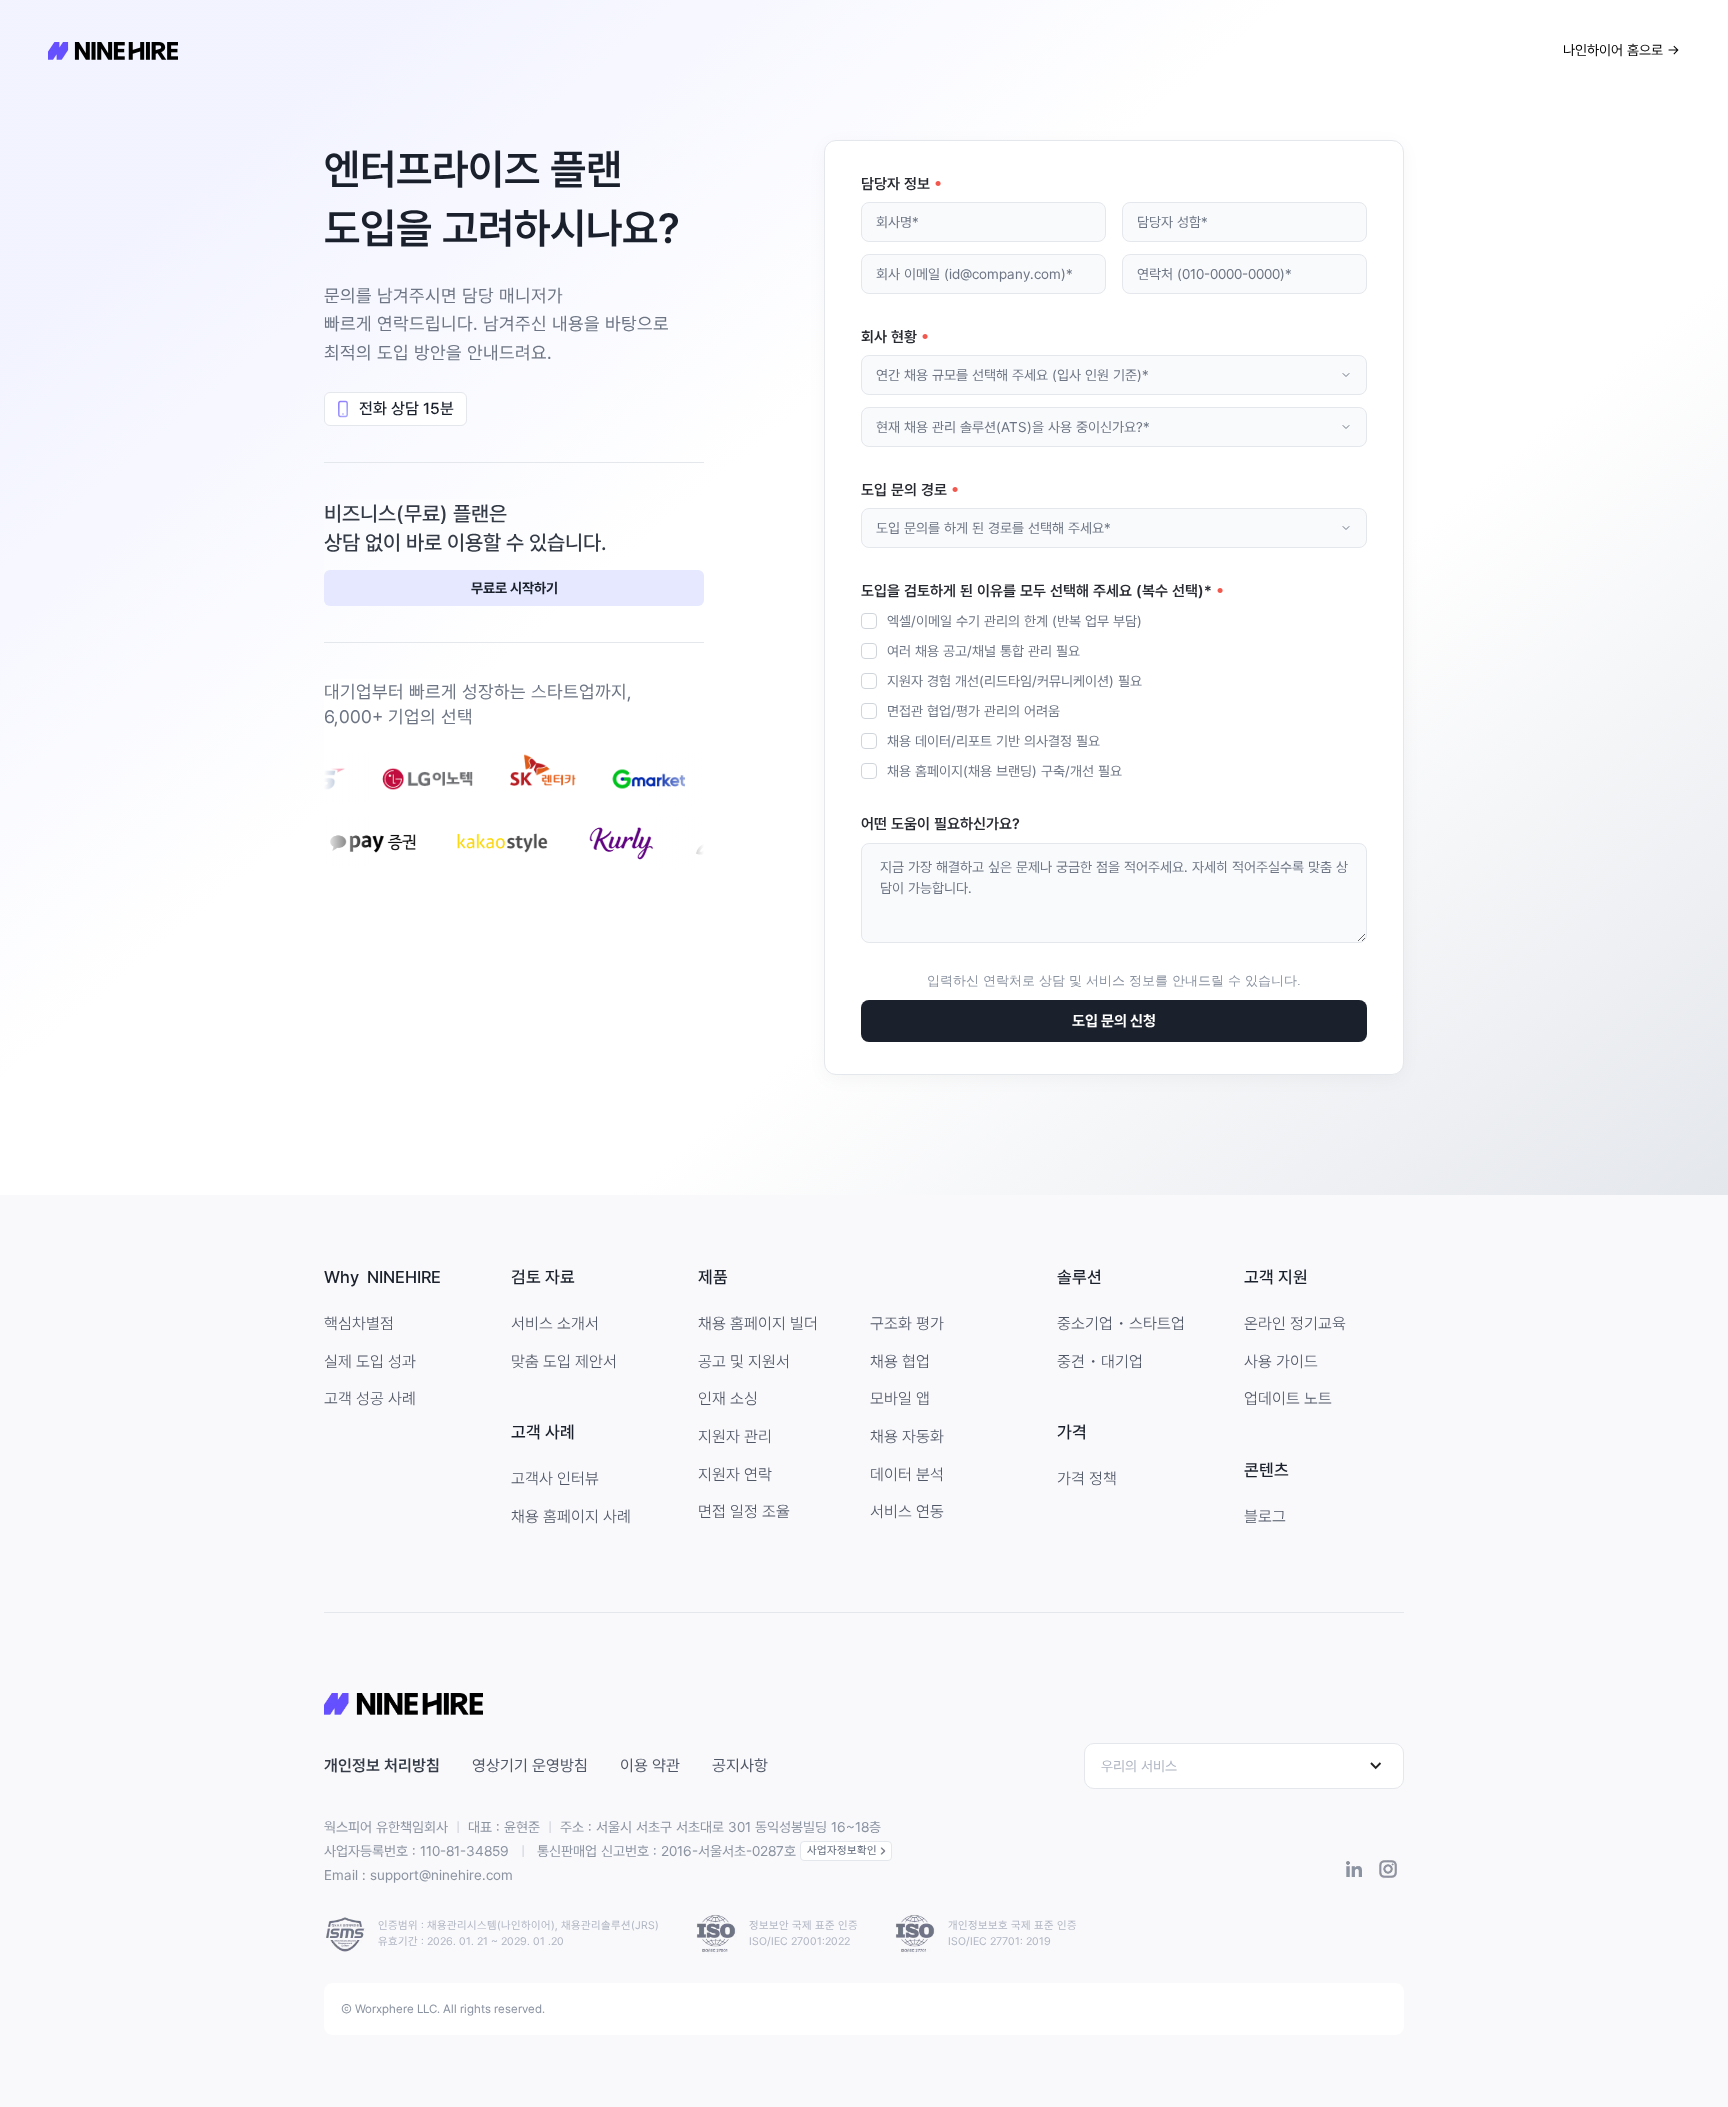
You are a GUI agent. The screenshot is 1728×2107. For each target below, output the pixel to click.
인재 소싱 (728, 1398)
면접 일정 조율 (744, 1511)
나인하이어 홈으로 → (1621, 50)
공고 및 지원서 (744, 1361)
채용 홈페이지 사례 (571, 1516)
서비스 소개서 (555, 1323)
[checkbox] (1114, 696)
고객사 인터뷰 (555, 1478)
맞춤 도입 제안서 (564, 1361)
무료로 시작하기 (514, 588)
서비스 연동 (907, 1511)
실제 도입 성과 (370, 1361)
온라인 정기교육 (1295, 1323)
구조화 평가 (907, 1323)
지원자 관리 (735, 1436)
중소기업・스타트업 (1121, 1323)
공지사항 (740, 1765)
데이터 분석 (907, 1474)
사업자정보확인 (842, 1850)
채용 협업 (900, 1361)
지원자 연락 (735, 1474)
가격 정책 (1087, 1478)
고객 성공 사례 (370, 1398)
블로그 (1265, 1516)
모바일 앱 (900, 1398)
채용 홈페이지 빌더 (758, 1323)
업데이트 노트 (1288, 1398)
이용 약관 (650, 1765)
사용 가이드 (1281, 1361)
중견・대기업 (1100, 1361)
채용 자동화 (907, 1436)
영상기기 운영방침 (530, 1765)
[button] (1244, 1766)
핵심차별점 (359, 1323)
